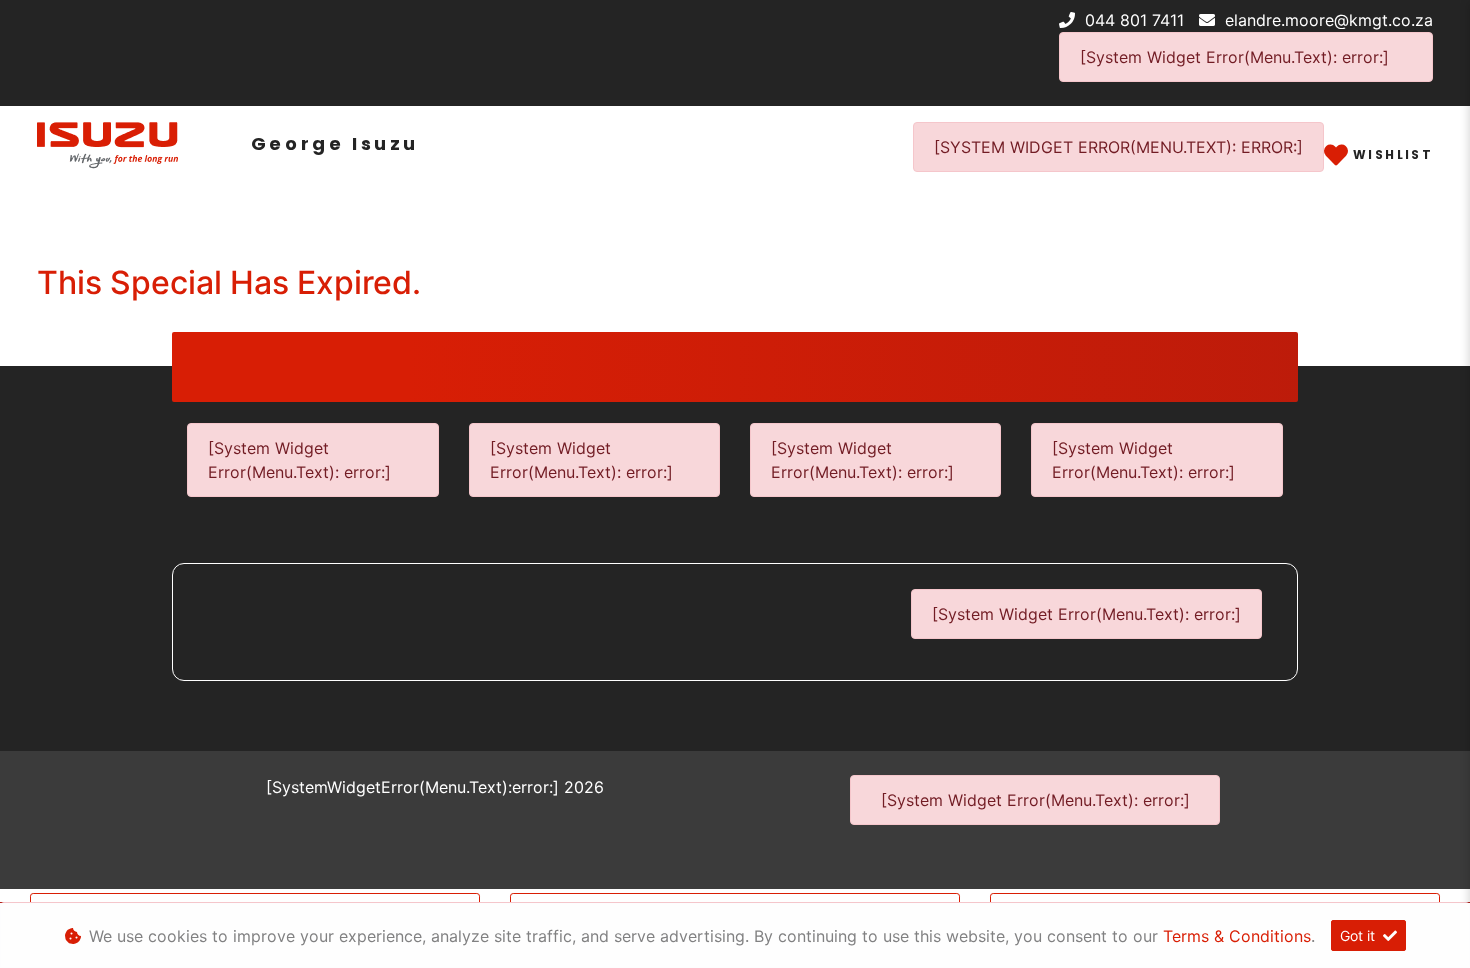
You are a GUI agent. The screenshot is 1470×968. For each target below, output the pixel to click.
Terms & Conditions (1237, 936)
